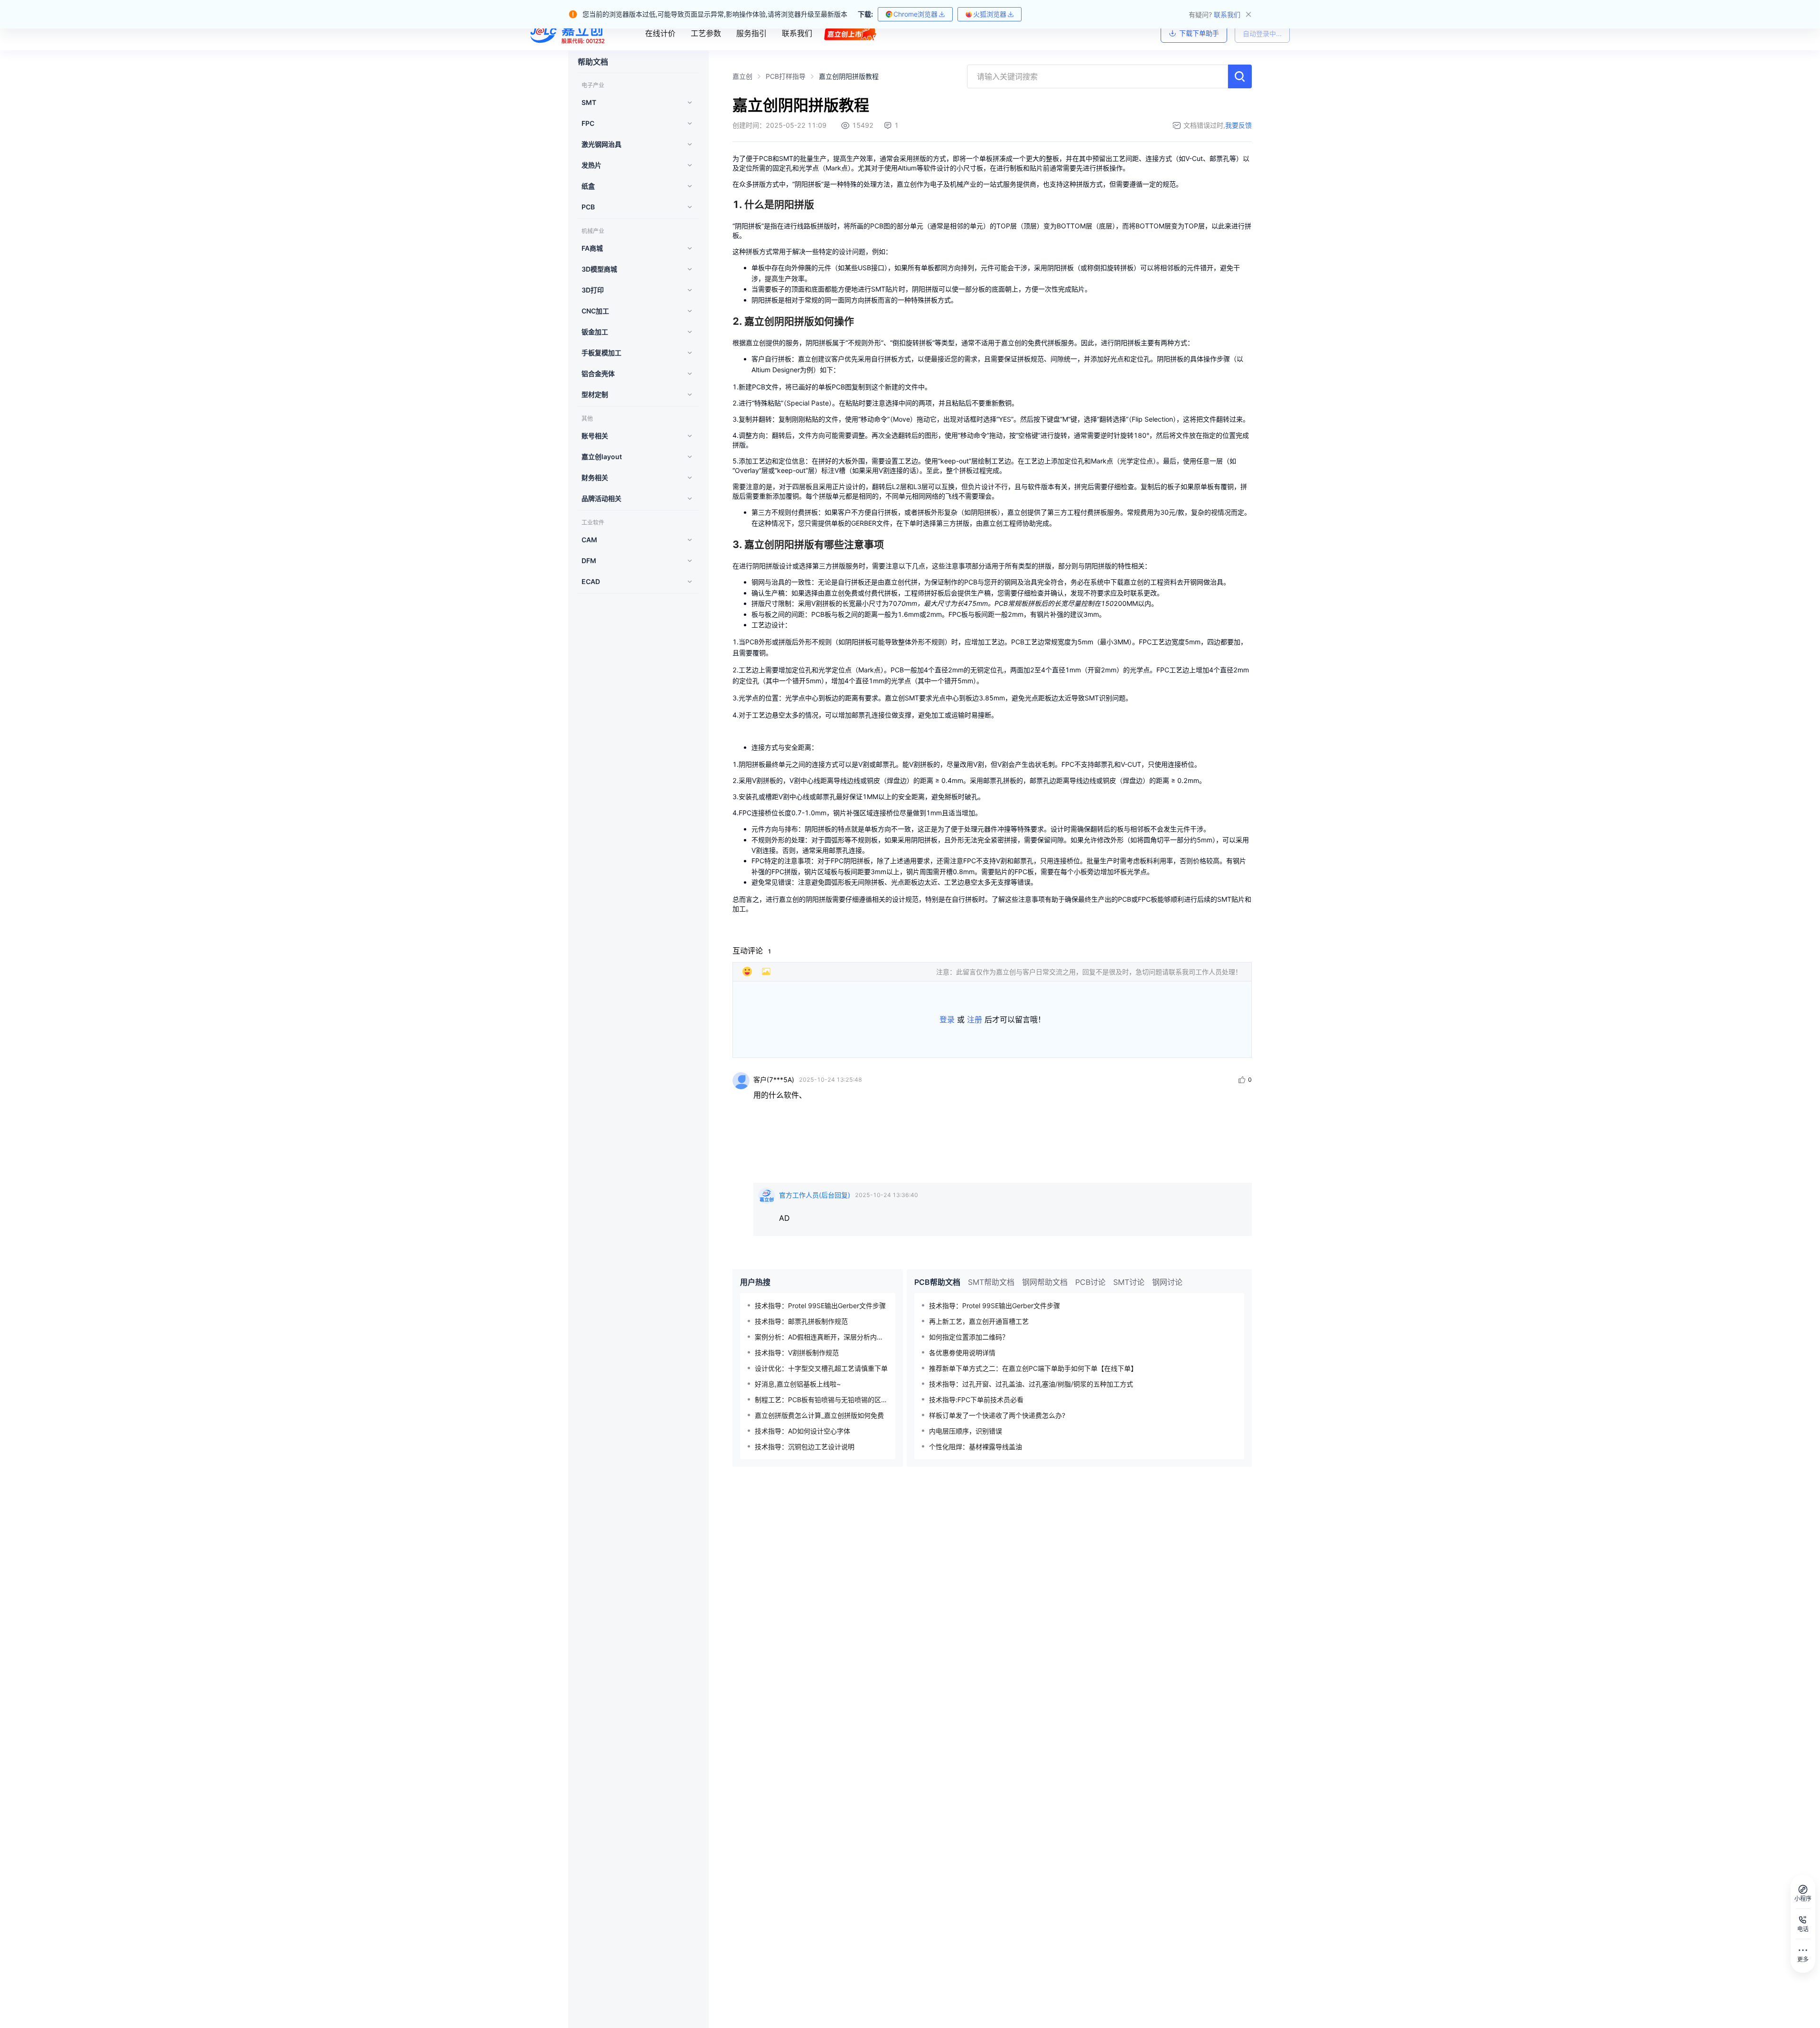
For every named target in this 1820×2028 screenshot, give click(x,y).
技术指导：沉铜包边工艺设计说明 (805, 1447)
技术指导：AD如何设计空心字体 (802, 1431)
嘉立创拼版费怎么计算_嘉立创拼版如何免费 (819, 1415)
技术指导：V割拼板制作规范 (797, 1353)
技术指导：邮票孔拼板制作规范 (801, 1321)
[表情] (747, 972)
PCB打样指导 (786, 76)
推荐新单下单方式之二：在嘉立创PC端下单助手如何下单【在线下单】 (1033, 1368)
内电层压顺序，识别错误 (966, 1431)
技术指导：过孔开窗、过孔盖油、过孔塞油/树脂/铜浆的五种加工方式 (1031, 1384)
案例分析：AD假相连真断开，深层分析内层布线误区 (821, 1337)
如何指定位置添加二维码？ (969, 1337)
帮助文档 (593, 62)
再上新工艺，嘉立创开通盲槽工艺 (979, 1321)
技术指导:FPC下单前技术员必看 (976, 1400)
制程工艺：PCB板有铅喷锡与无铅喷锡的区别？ (821, 1400)
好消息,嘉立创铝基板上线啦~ (798, 1384)
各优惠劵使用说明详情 (962, 1353)
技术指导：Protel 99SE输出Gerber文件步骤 (820, 1306)
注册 (975, 1019)
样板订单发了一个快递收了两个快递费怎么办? (997, 1415)
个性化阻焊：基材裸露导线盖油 (976, 1447)
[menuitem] (636, 103)
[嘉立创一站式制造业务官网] (569, 33)
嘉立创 (742, 76)
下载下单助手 (1199, 33)
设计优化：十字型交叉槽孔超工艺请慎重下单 (821, 1368)
